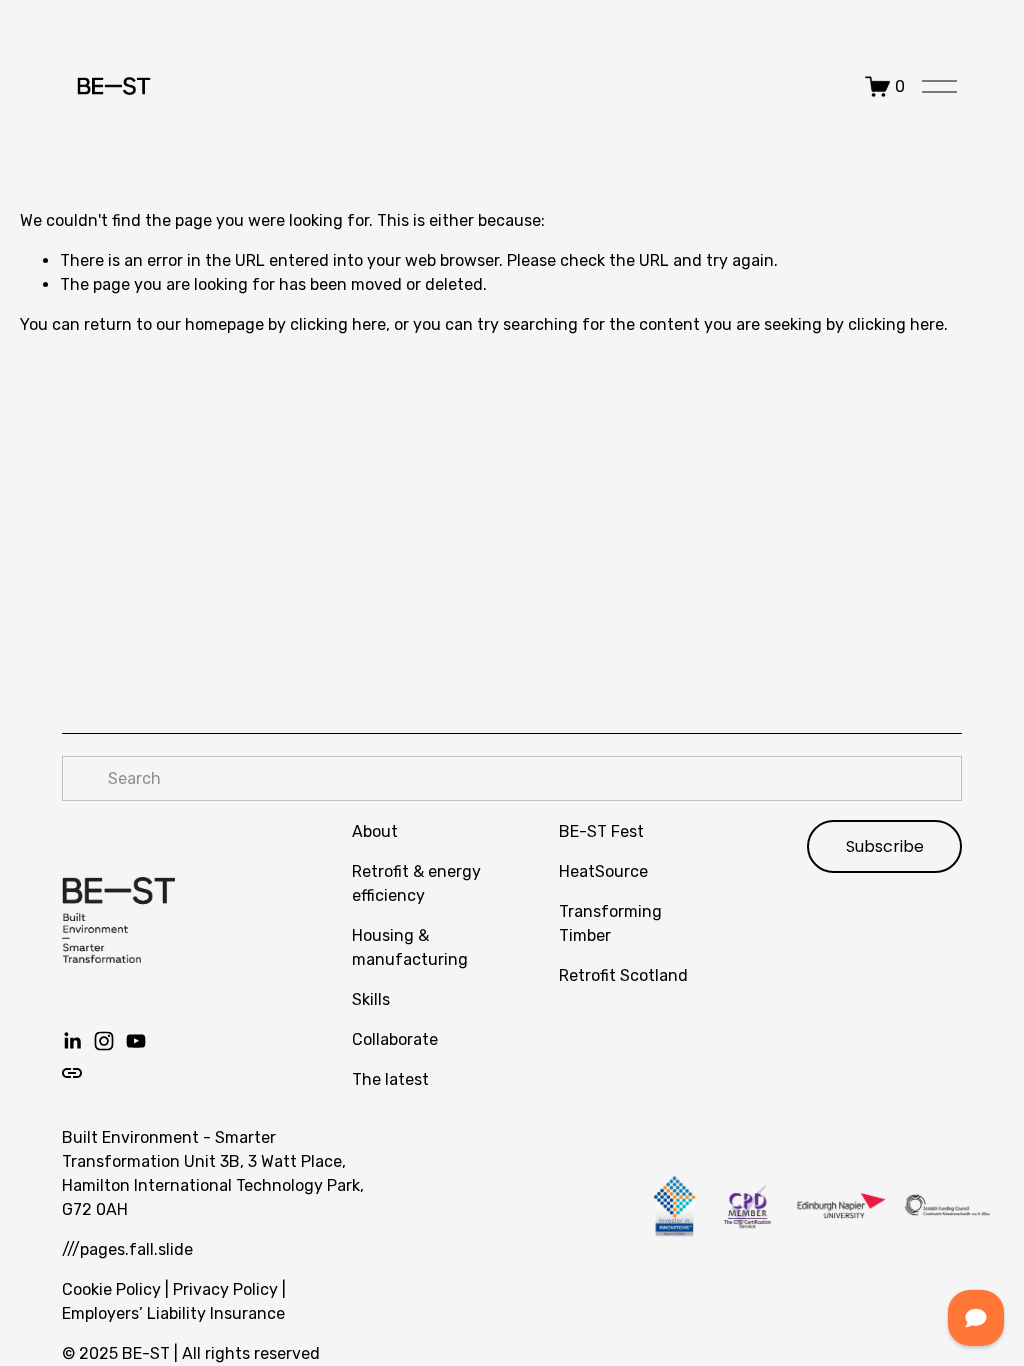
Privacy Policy (225, 1289)
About (375, 831)
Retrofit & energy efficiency (416, 883)
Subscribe (885, 846)
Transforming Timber (610, 923)
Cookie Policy (111, 1289)
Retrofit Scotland (623, 975)
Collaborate (395, 1039)
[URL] (72, 1073)
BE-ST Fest (601, 831)
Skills (371, 999)
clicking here (338, 324)
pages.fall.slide (136, 1249)
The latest (390, 1079)
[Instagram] (104, 1041)
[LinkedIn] (72, 1041)
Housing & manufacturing (410, 947)
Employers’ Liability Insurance (173, 1313)
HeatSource (603, 871)
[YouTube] (136, 1041)
